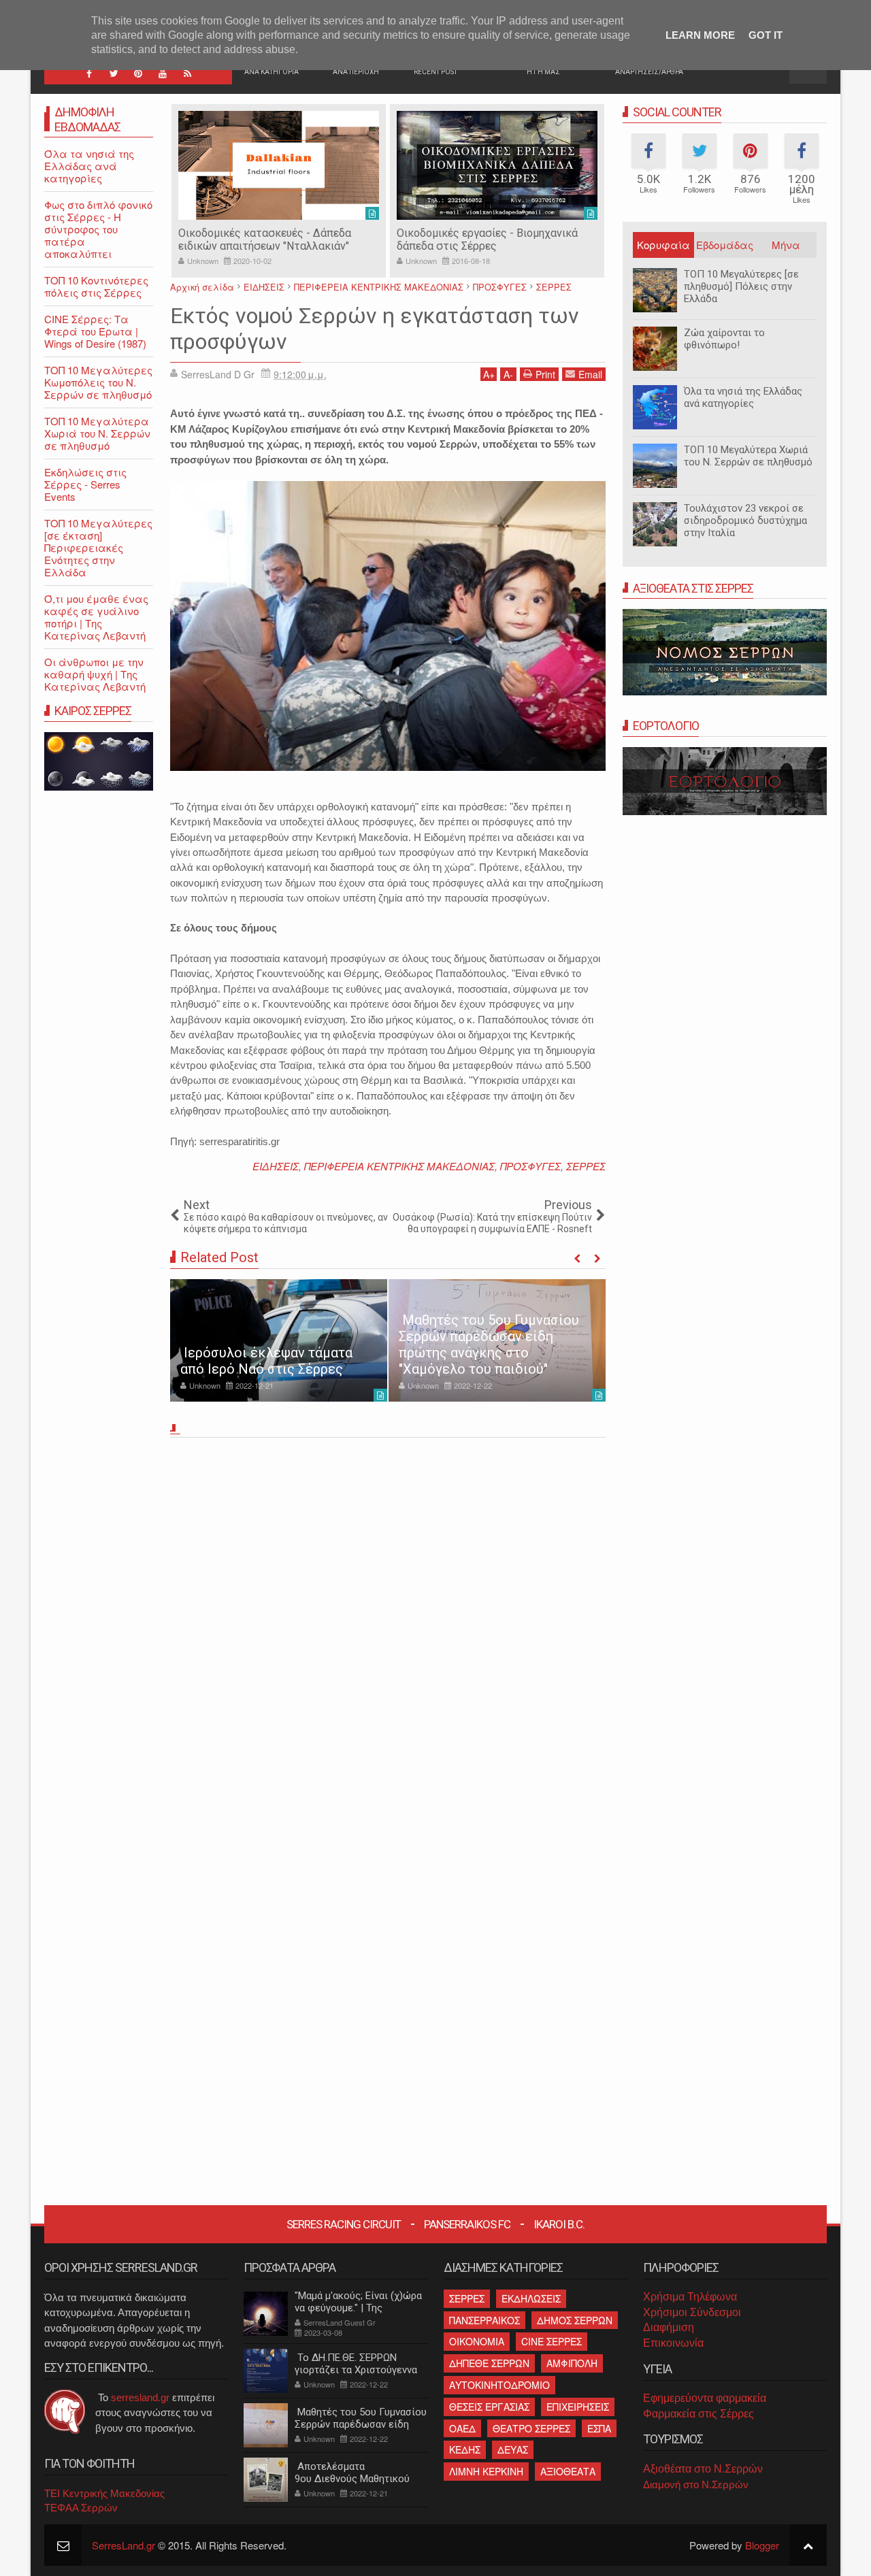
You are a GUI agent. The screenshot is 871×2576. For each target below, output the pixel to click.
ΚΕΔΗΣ (465, 2449)
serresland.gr (140, 2397)
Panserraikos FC (467, 2224)
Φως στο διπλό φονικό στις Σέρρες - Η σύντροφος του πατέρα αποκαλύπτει (98, 229)
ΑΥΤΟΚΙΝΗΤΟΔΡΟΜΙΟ (499, 2385)
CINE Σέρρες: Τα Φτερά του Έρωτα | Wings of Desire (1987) (95, 331)
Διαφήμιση (669, 2327)
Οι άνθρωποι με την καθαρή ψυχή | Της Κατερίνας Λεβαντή (95, 674)
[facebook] (89, 73)
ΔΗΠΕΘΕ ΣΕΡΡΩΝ (489, 2363)
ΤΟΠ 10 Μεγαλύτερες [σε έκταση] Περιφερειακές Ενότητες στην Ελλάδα (98, 547)
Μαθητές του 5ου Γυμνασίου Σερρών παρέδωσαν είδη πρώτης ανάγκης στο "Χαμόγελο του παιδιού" (489, 1344)
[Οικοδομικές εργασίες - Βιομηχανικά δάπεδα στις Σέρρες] (497, 165)
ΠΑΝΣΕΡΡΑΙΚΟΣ (484, 2320)
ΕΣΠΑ (599, 2428)
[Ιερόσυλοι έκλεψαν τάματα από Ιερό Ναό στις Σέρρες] (279, 1340)
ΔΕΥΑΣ (513, 2449)
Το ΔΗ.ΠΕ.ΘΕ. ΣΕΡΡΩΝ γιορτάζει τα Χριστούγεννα (356, 2364)
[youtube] (163, 73)
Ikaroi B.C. (559, 2224)
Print (545, 374)
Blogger (762, 2545)
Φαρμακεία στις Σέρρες (699, 2414)
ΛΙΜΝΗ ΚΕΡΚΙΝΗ (486, 2471)
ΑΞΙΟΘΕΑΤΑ (568, 2471)
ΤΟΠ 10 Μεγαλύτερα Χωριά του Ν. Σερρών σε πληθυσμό (748, 456)
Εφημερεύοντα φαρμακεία (705, 2398)
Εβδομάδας (725, 245)
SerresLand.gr (124, 2545)
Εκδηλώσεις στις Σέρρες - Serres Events (85, 484)
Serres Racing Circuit (344, 2224)
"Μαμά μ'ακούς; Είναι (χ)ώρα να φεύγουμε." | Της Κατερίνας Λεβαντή (358, 2308)
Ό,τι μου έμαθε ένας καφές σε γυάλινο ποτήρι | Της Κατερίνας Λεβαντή (96, 617)
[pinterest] (138, 73)
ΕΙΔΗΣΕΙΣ (276, 1166)
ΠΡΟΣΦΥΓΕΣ (530, 1166)
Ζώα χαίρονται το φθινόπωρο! (724, 339)
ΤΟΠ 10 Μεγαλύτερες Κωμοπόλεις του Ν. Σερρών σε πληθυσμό (98, 382)
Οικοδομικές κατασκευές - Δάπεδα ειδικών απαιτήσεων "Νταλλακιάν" (265, 240)
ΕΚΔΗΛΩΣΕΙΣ (531, 2298)
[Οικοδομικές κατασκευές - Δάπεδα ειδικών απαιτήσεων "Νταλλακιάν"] (279, 165)
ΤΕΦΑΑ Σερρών (81, 2508)
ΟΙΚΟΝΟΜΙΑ (477, 2341)
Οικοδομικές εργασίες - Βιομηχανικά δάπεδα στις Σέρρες (487, 240)
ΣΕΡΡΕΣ (586, 1166)
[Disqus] (388, 1632)
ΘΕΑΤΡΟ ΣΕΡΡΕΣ (531, 2428)
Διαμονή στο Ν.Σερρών (696, 2484)
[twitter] (114, 73)
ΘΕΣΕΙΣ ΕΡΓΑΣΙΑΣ (489, 2407)
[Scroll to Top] (808, 2545)
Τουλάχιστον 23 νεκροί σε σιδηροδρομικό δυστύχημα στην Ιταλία (745, 521)
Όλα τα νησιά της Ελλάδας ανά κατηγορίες (743, 397)
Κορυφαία (663, 245)
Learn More (700, 35)
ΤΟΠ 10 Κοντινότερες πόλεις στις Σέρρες (96, 286)
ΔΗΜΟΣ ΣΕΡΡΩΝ (575, 2320)
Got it (766, 35)
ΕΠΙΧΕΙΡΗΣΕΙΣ (578, 2407)
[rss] (187, 73)
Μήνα (786, 245)
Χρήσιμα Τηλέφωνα (690, 2297)
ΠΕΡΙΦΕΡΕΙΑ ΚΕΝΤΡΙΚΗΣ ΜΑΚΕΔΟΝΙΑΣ (399, 1166)
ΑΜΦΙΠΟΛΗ (572, 2363)
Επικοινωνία (673, 2343)
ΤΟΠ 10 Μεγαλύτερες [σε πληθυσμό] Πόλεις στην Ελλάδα (741, 286)
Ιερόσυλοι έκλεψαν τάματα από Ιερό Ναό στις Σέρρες (266, 1361)
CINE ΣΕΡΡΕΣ (552, 2341)
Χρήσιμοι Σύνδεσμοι (692, 2312)
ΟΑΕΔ (462, 2428)
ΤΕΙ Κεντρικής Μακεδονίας (104, 2493)
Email (590, 374)
